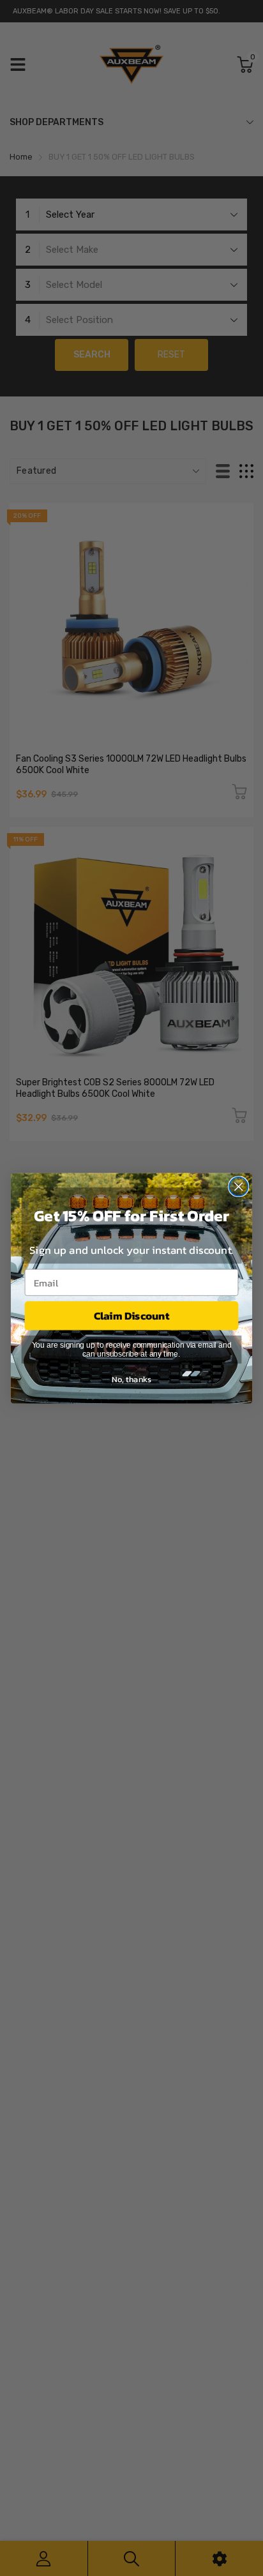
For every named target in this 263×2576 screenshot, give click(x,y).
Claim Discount (132, 1315)
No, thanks (131, 1379)
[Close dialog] (238, 1186)
